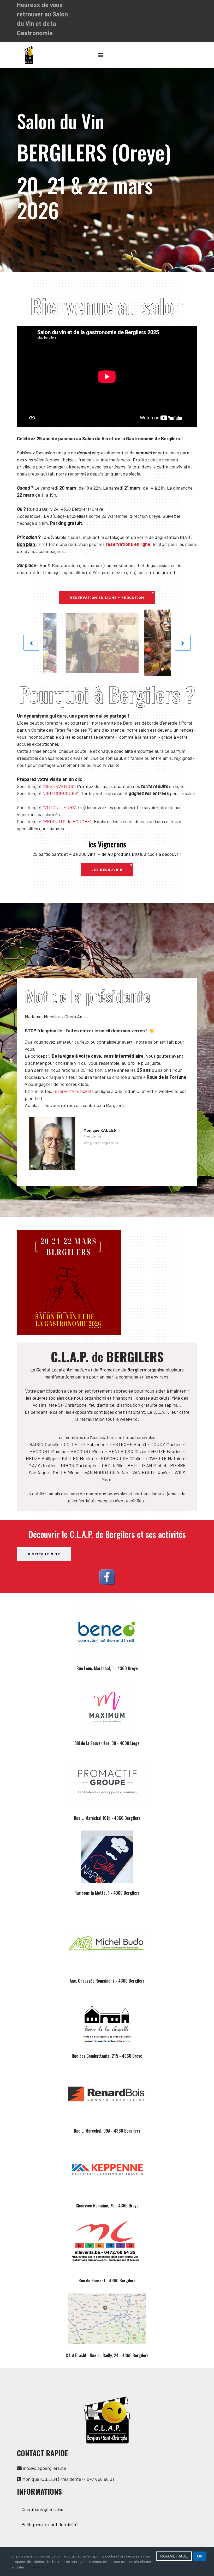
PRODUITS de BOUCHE (67, 821)
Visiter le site (44, 1554)
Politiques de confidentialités (50, 2524)
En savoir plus (37, 2567)
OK (200, 2556)
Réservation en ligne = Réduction (107, 597)
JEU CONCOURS (61, 793)
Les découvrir (107, 869)
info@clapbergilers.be (101, 1143)
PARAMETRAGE (174, 2556)
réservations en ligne (128, 544)
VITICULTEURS (60, 807)
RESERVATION (59, 786)
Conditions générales (42, 2509)
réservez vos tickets (73, 1091)
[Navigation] (101, 55)
